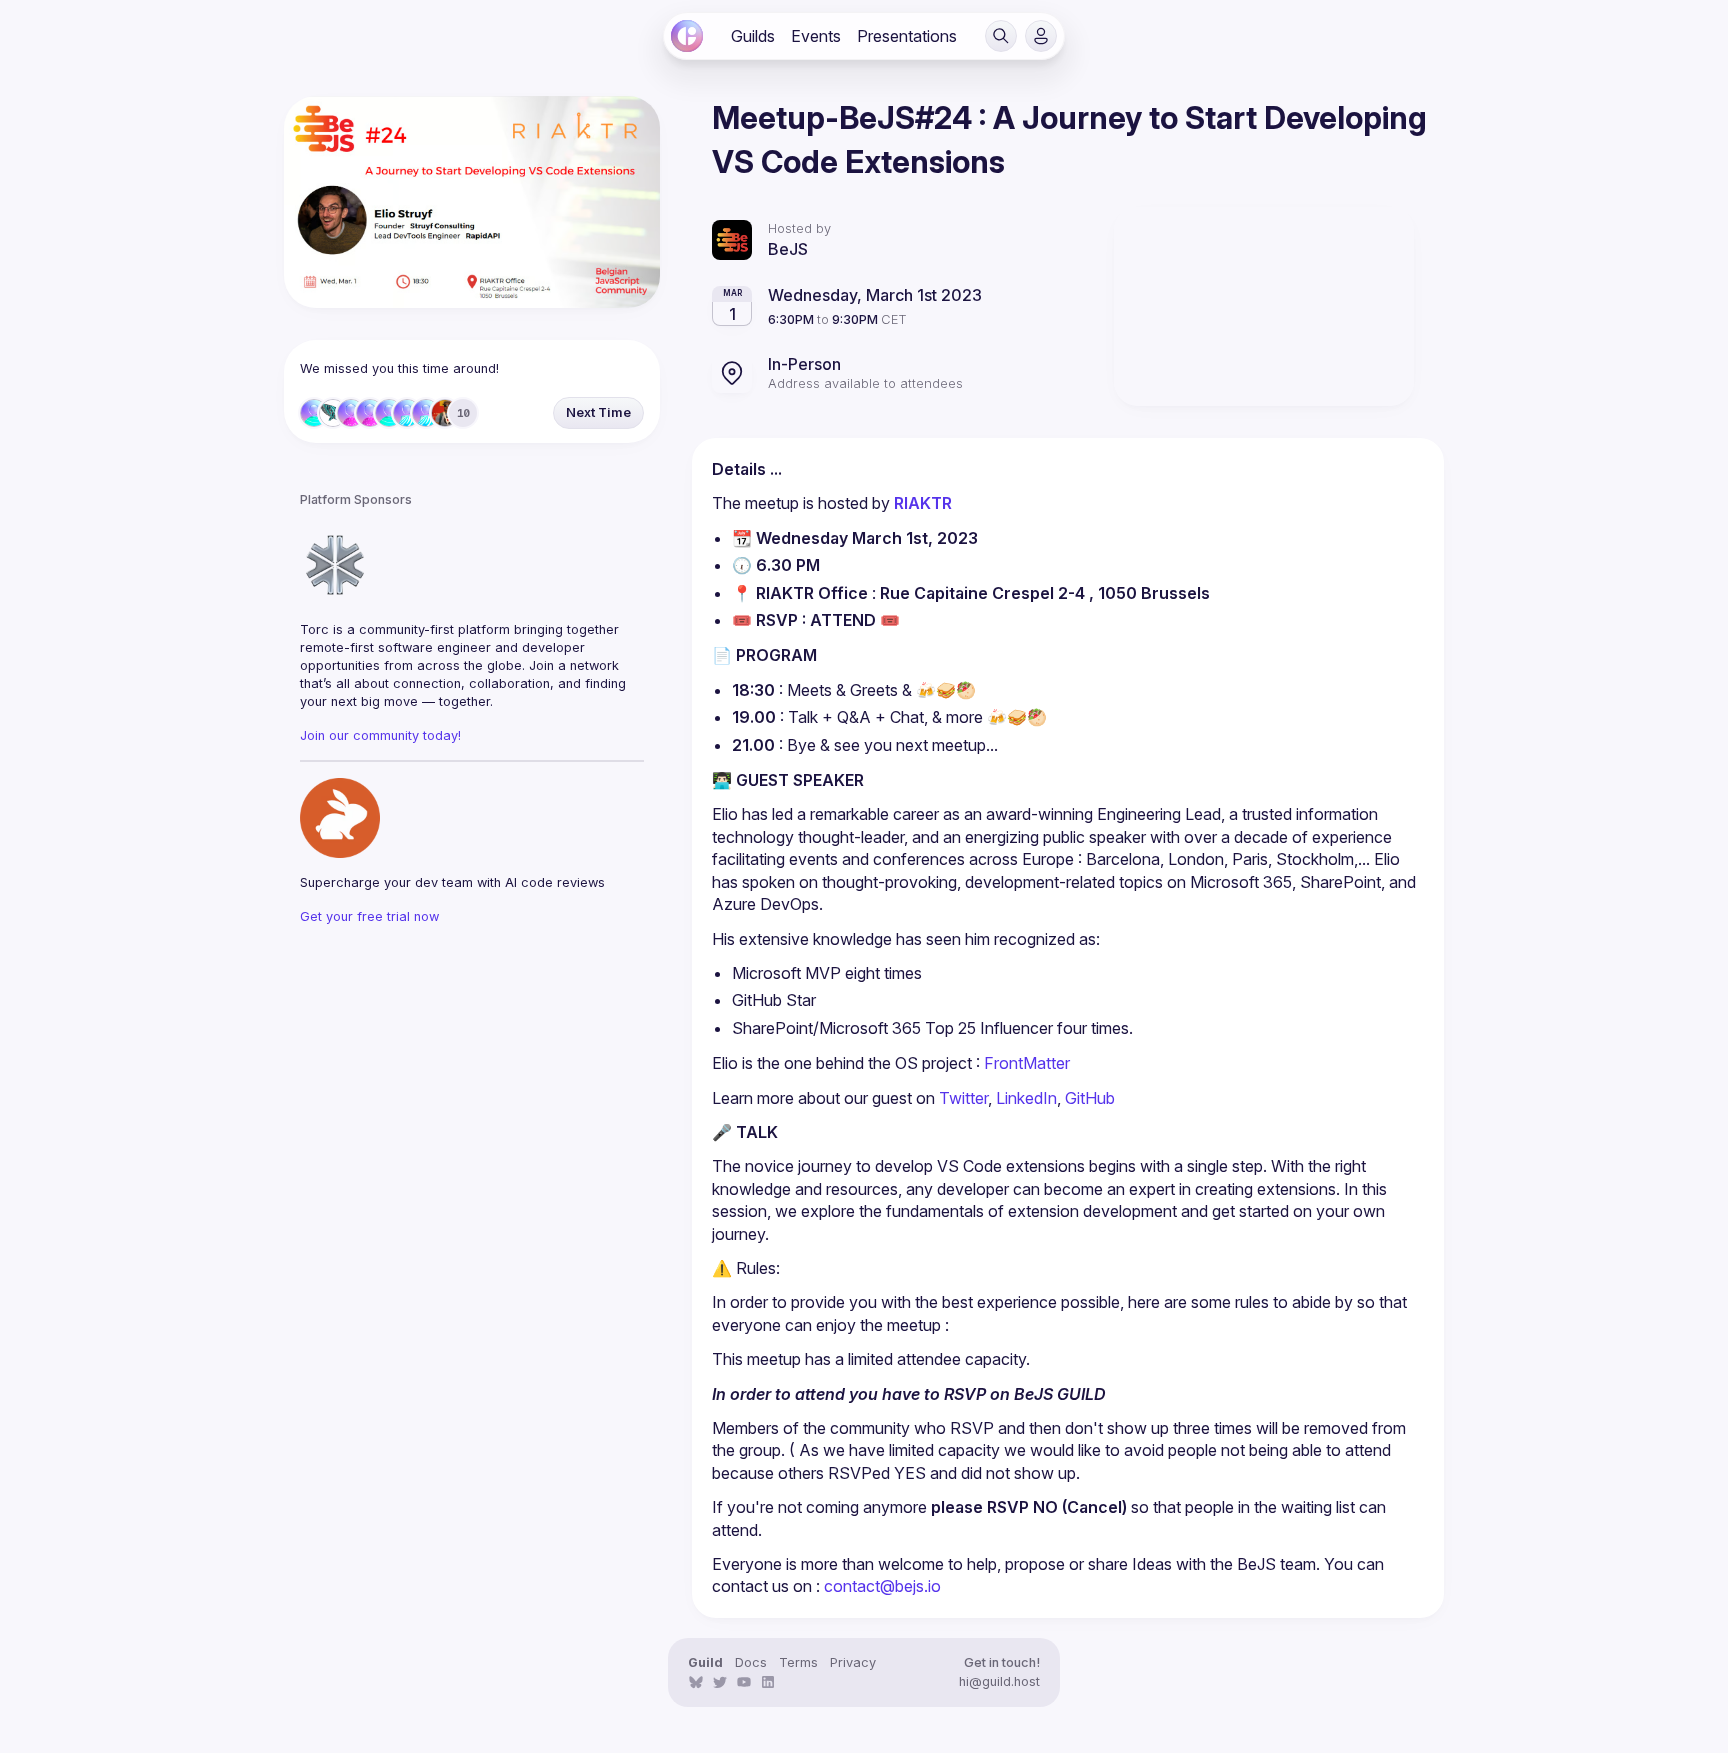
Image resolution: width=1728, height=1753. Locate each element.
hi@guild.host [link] (999, 1681)
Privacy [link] (853, 1662)
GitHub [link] (1090, 1098)
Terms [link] (798, 1662)
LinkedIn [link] (1026, 1098)
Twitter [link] (963, 1098)
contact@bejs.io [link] (882, 1586)
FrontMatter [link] (1027, 1063)
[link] (687, 36)
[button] (1001, 36)
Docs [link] (751, 1662)
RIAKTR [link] (925, 503)
